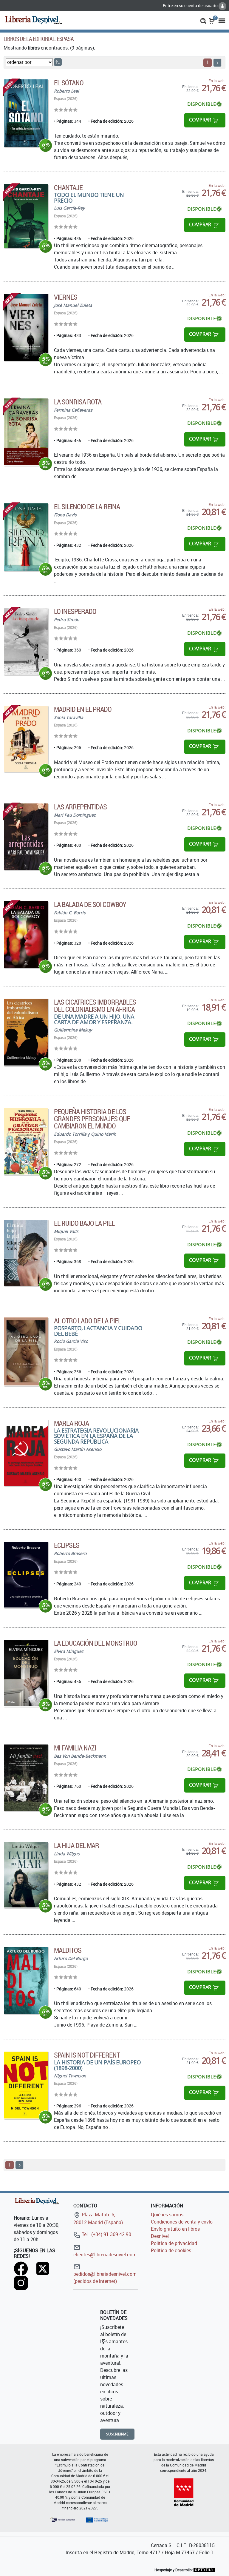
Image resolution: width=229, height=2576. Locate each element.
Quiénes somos (167, 2215)
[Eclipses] (26, 1575)
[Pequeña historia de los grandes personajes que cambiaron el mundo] (26, 1141)
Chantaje (68, 187)
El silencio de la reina (87, 506)
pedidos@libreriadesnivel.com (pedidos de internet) (105, 2278)
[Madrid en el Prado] (26, 739)
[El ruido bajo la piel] (26, 1253)
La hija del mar (77, 1845)
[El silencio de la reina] (26, 537)
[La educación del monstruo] (26, 1673)
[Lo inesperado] (26, 641)
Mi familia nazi (75, 1748)
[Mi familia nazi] (26, 1778)
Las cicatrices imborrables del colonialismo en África (95, 1006)
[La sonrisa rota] (26, 432)
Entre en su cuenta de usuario (191, 6)
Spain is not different (87, 2055)
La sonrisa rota (78, 402)
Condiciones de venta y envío (182, 2222)
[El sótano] (26, 113)
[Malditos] (26, 1980)
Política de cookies (171, 2250)
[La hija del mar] (26, 1875)
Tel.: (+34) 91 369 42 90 (106, 2234)
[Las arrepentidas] (26, 837)
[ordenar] (58, 62)
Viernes (66, 297)
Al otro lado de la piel (88, 1321)
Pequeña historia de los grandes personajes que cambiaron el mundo (92, 1119)
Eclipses (67, 1545)
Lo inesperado (75, 611)
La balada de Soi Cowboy (90, 904)
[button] (203, 20)
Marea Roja (71, 1423)
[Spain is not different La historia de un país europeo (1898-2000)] (26, 2085)
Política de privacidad (174, 2243)
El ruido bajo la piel (84, 1223)
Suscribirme (117, 2434)
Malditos (68, 1950)
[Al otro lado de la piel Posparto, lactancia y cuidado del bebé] (26, 1351)
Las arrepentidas (81, 807)
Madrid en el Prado (83, 709)
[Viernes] (26, 327)
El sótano (69, 83)
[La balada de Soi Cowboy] (26, 934)
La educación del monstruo (96, 1643)
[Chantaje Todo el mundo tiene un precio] (26, 216)
